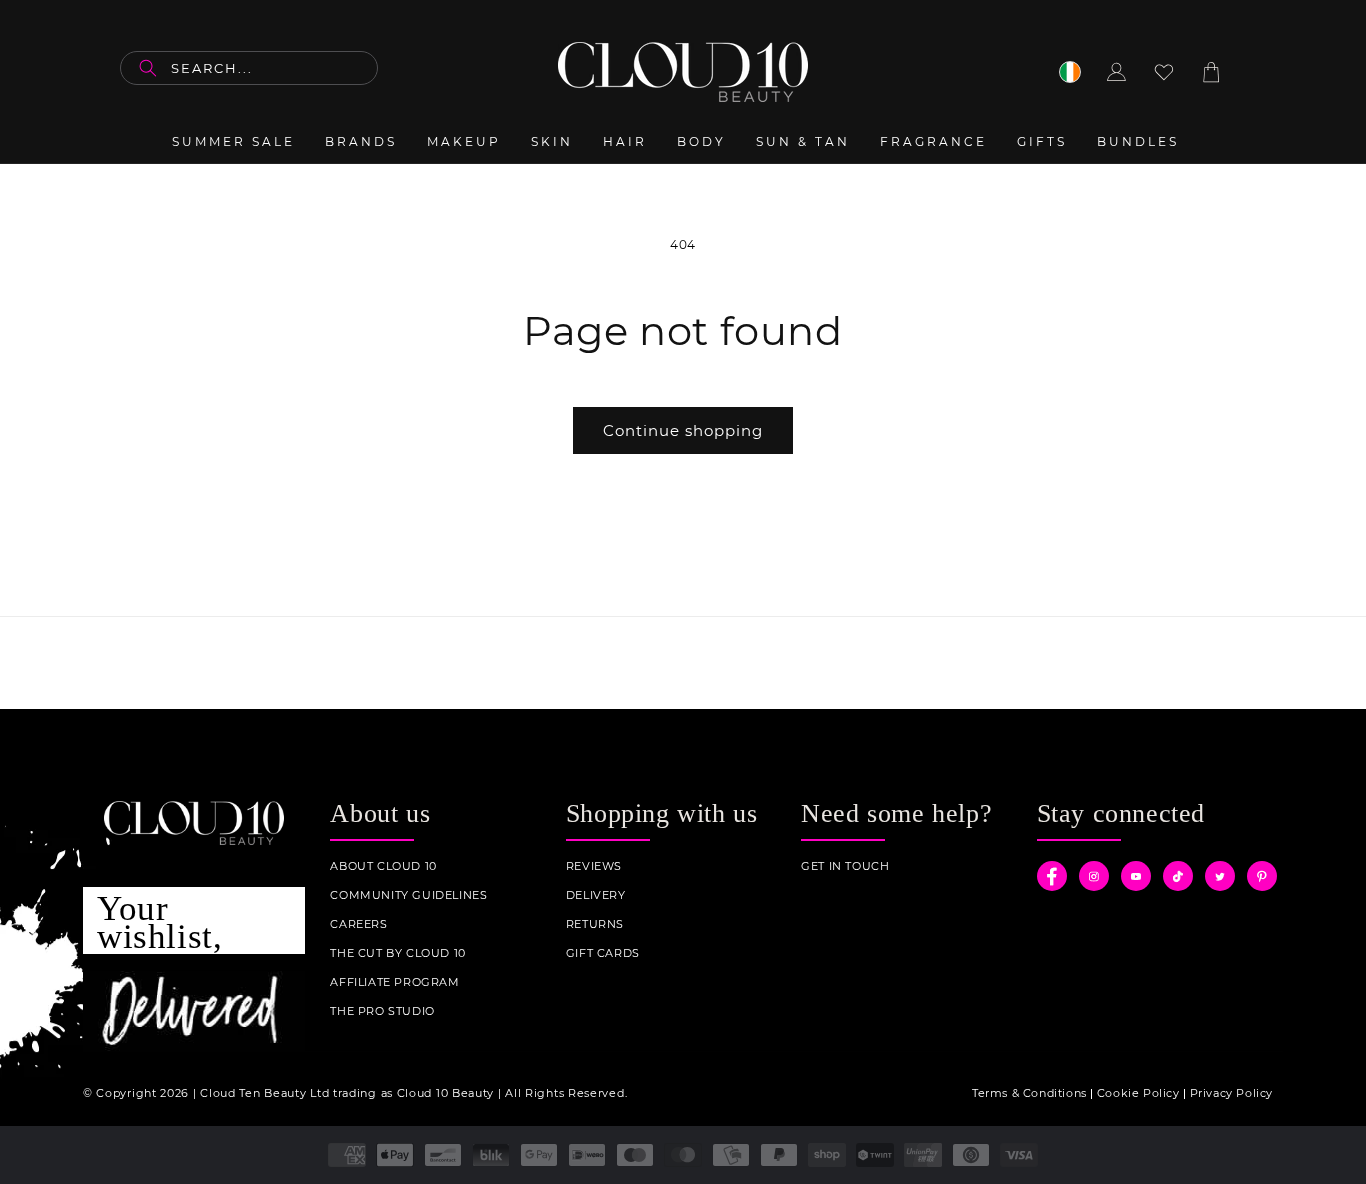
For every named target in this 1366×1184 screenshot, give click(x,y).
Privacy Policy (1231, 1093)
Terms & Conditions (1029, 1093)
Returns (595, 924)
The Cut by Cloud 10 (397, 953)
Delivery (596, 895)
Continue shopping (683, 430)
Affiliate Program (394, 982)
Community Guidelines (408, 895)
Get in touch (845, 866)
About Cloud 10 (383, 866)
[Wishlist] (1164, 72)
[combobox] (249, 68)
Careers (358, 924)
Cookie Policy (1138, 1093)
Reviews (594, 866)
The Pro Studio (382, 1011)
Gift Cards (603, 953)
